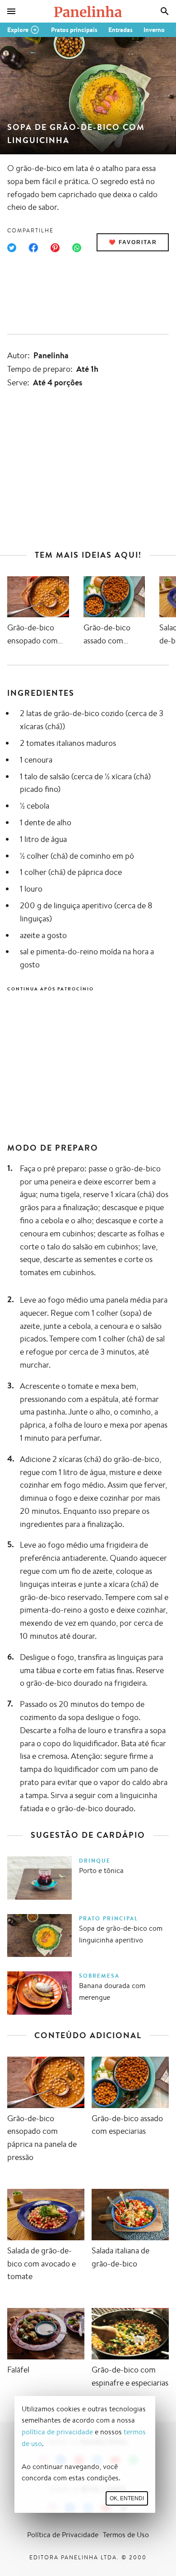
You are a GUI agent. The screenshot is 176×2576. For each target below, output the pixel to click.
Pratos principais (74, 30)
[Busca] (165, 11)
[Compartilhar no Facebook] (33, 248)
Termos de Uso (126, 2535)
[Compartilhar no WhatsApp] (77, 248)
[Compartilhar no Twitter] (12, 248)
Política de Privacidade (63, 2535)
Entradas (120, 30)
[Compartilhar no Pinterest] (55, 248)
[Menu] (11, 11)
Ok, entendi (127, 2498)
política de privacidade (57, 2432)
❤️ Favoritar (133, 242)
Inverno (154, 30)
